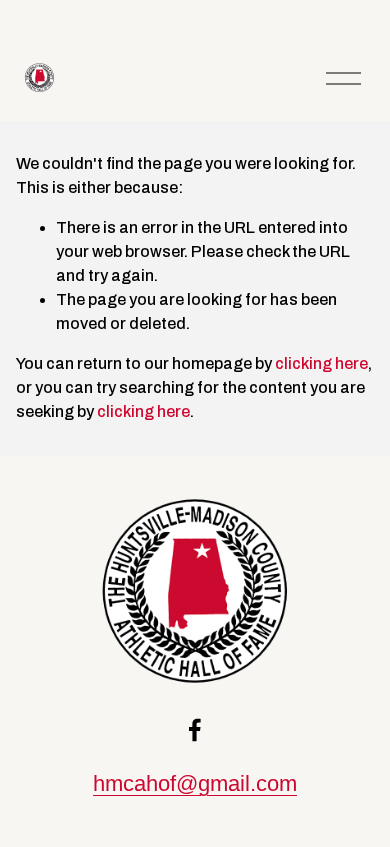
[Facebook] (195, 730)
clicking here (321, 363)
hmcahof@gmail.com (195, 783)
